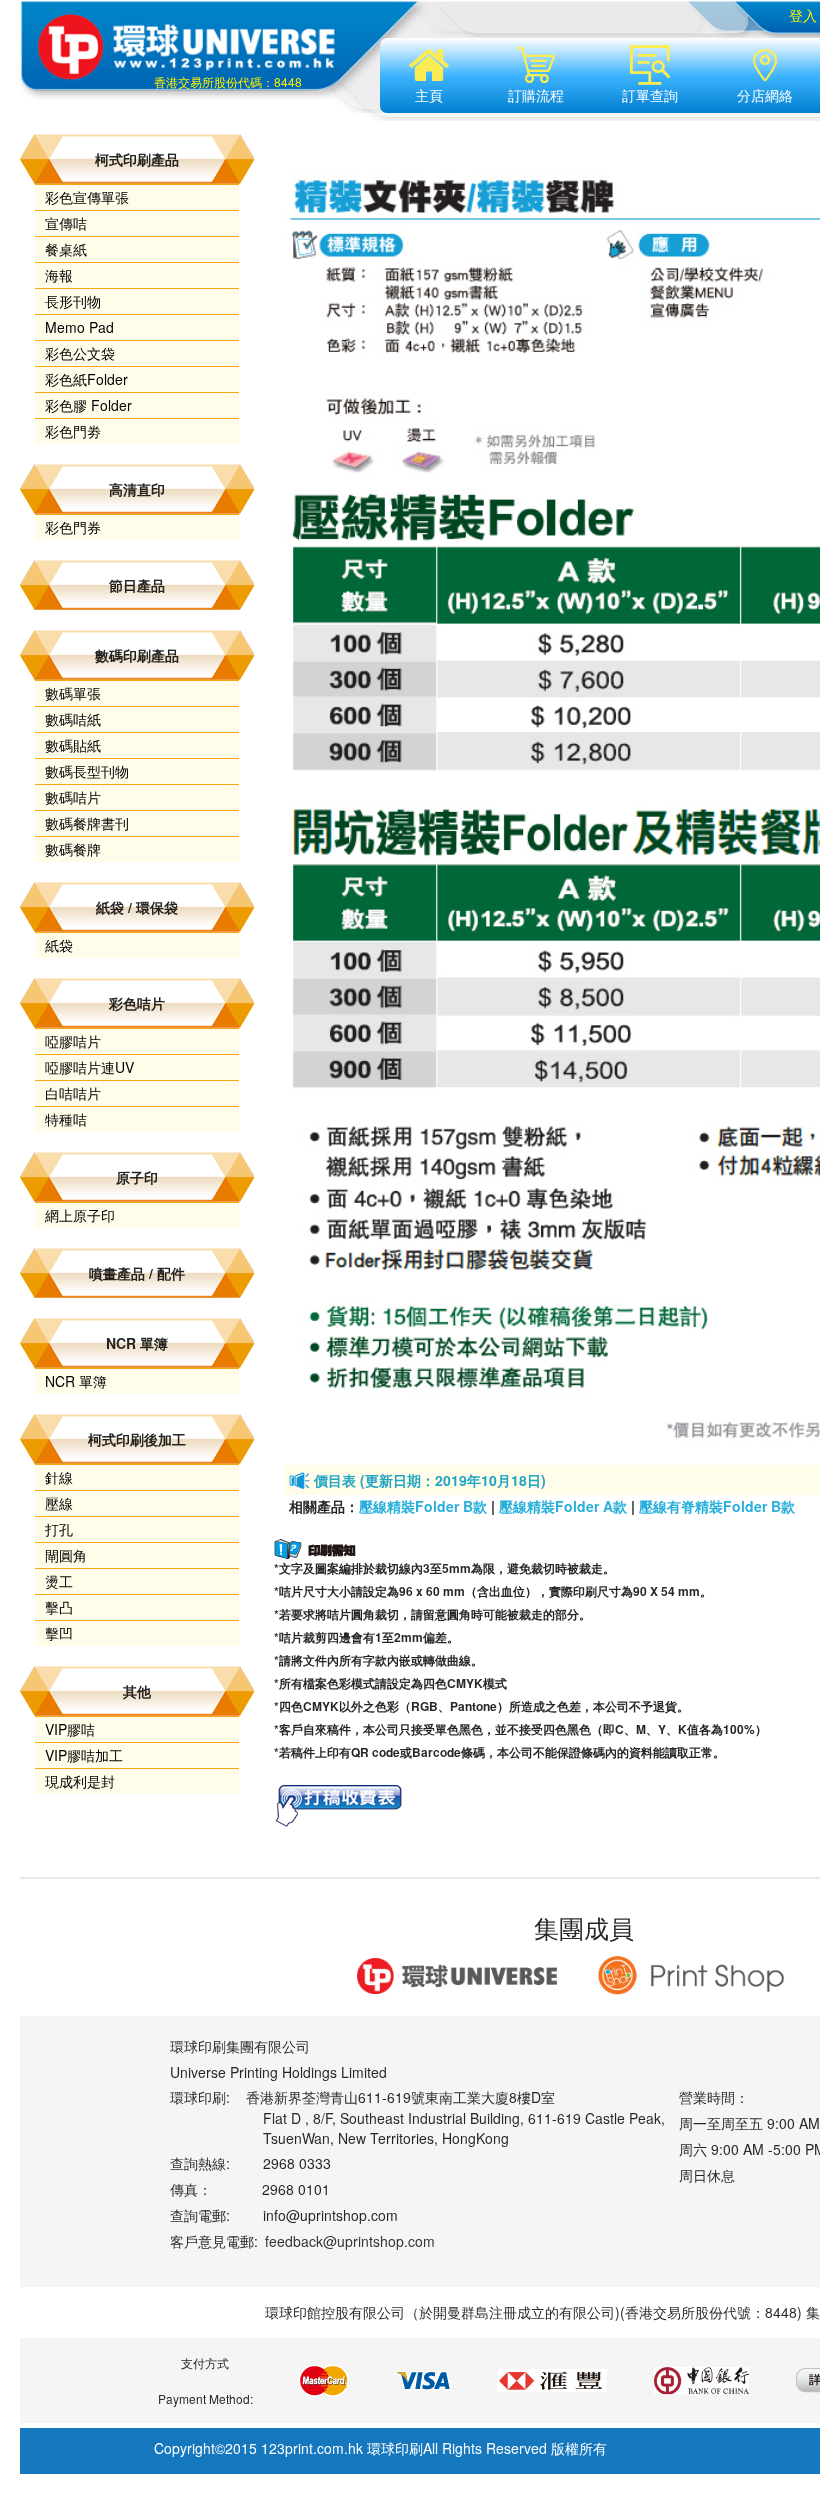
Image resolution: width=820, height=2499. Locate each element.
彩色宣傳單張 (87, 197)
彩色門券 (73, 527)
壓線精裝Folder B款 (423, 1506)
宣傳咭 (66, 223)
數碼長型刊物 (87, 771)
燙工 (59, 1581)
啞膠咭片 (73, 1041)
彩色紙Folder (86, 379)
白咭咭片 (73, 1093)
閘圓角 (66, 1555)
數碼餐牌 (73, 849)
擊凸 (59, 1607)
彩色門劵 (73, 431)
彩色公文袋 (80, 353)
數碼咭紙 (73, 719)
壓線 (59, 1503)
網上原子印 (80, 1215)
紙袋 (59, 945)
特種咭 (66, 1119)
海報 (59, 275)
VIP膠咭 (70, 1729)
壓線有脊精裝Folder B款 (717, 1506)
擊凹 (59, 1633)
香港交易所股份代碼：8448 (228, 81)
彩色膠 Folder (88, 405)
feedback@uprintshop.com (350, 2241)
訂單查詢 (650, 95)
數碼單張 (73, 693)
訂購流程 (536, 95)
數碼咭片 (73, 797)
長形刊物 (73, 301)
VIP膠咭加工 (84, 1755)
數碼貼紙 (73, 745)
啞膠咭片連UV (89, 1067)
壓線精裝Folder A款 (563, 1506)
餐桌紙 (66, 249)
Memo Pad (79, 327)
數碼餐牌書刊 (87, 823)
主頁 (429, 95)
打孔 (59, 1529)
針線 (59, 1477)
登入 (803, 15)
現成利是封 (80, 1781)
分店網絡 (765, 95)
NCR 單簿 (76, 1381)
